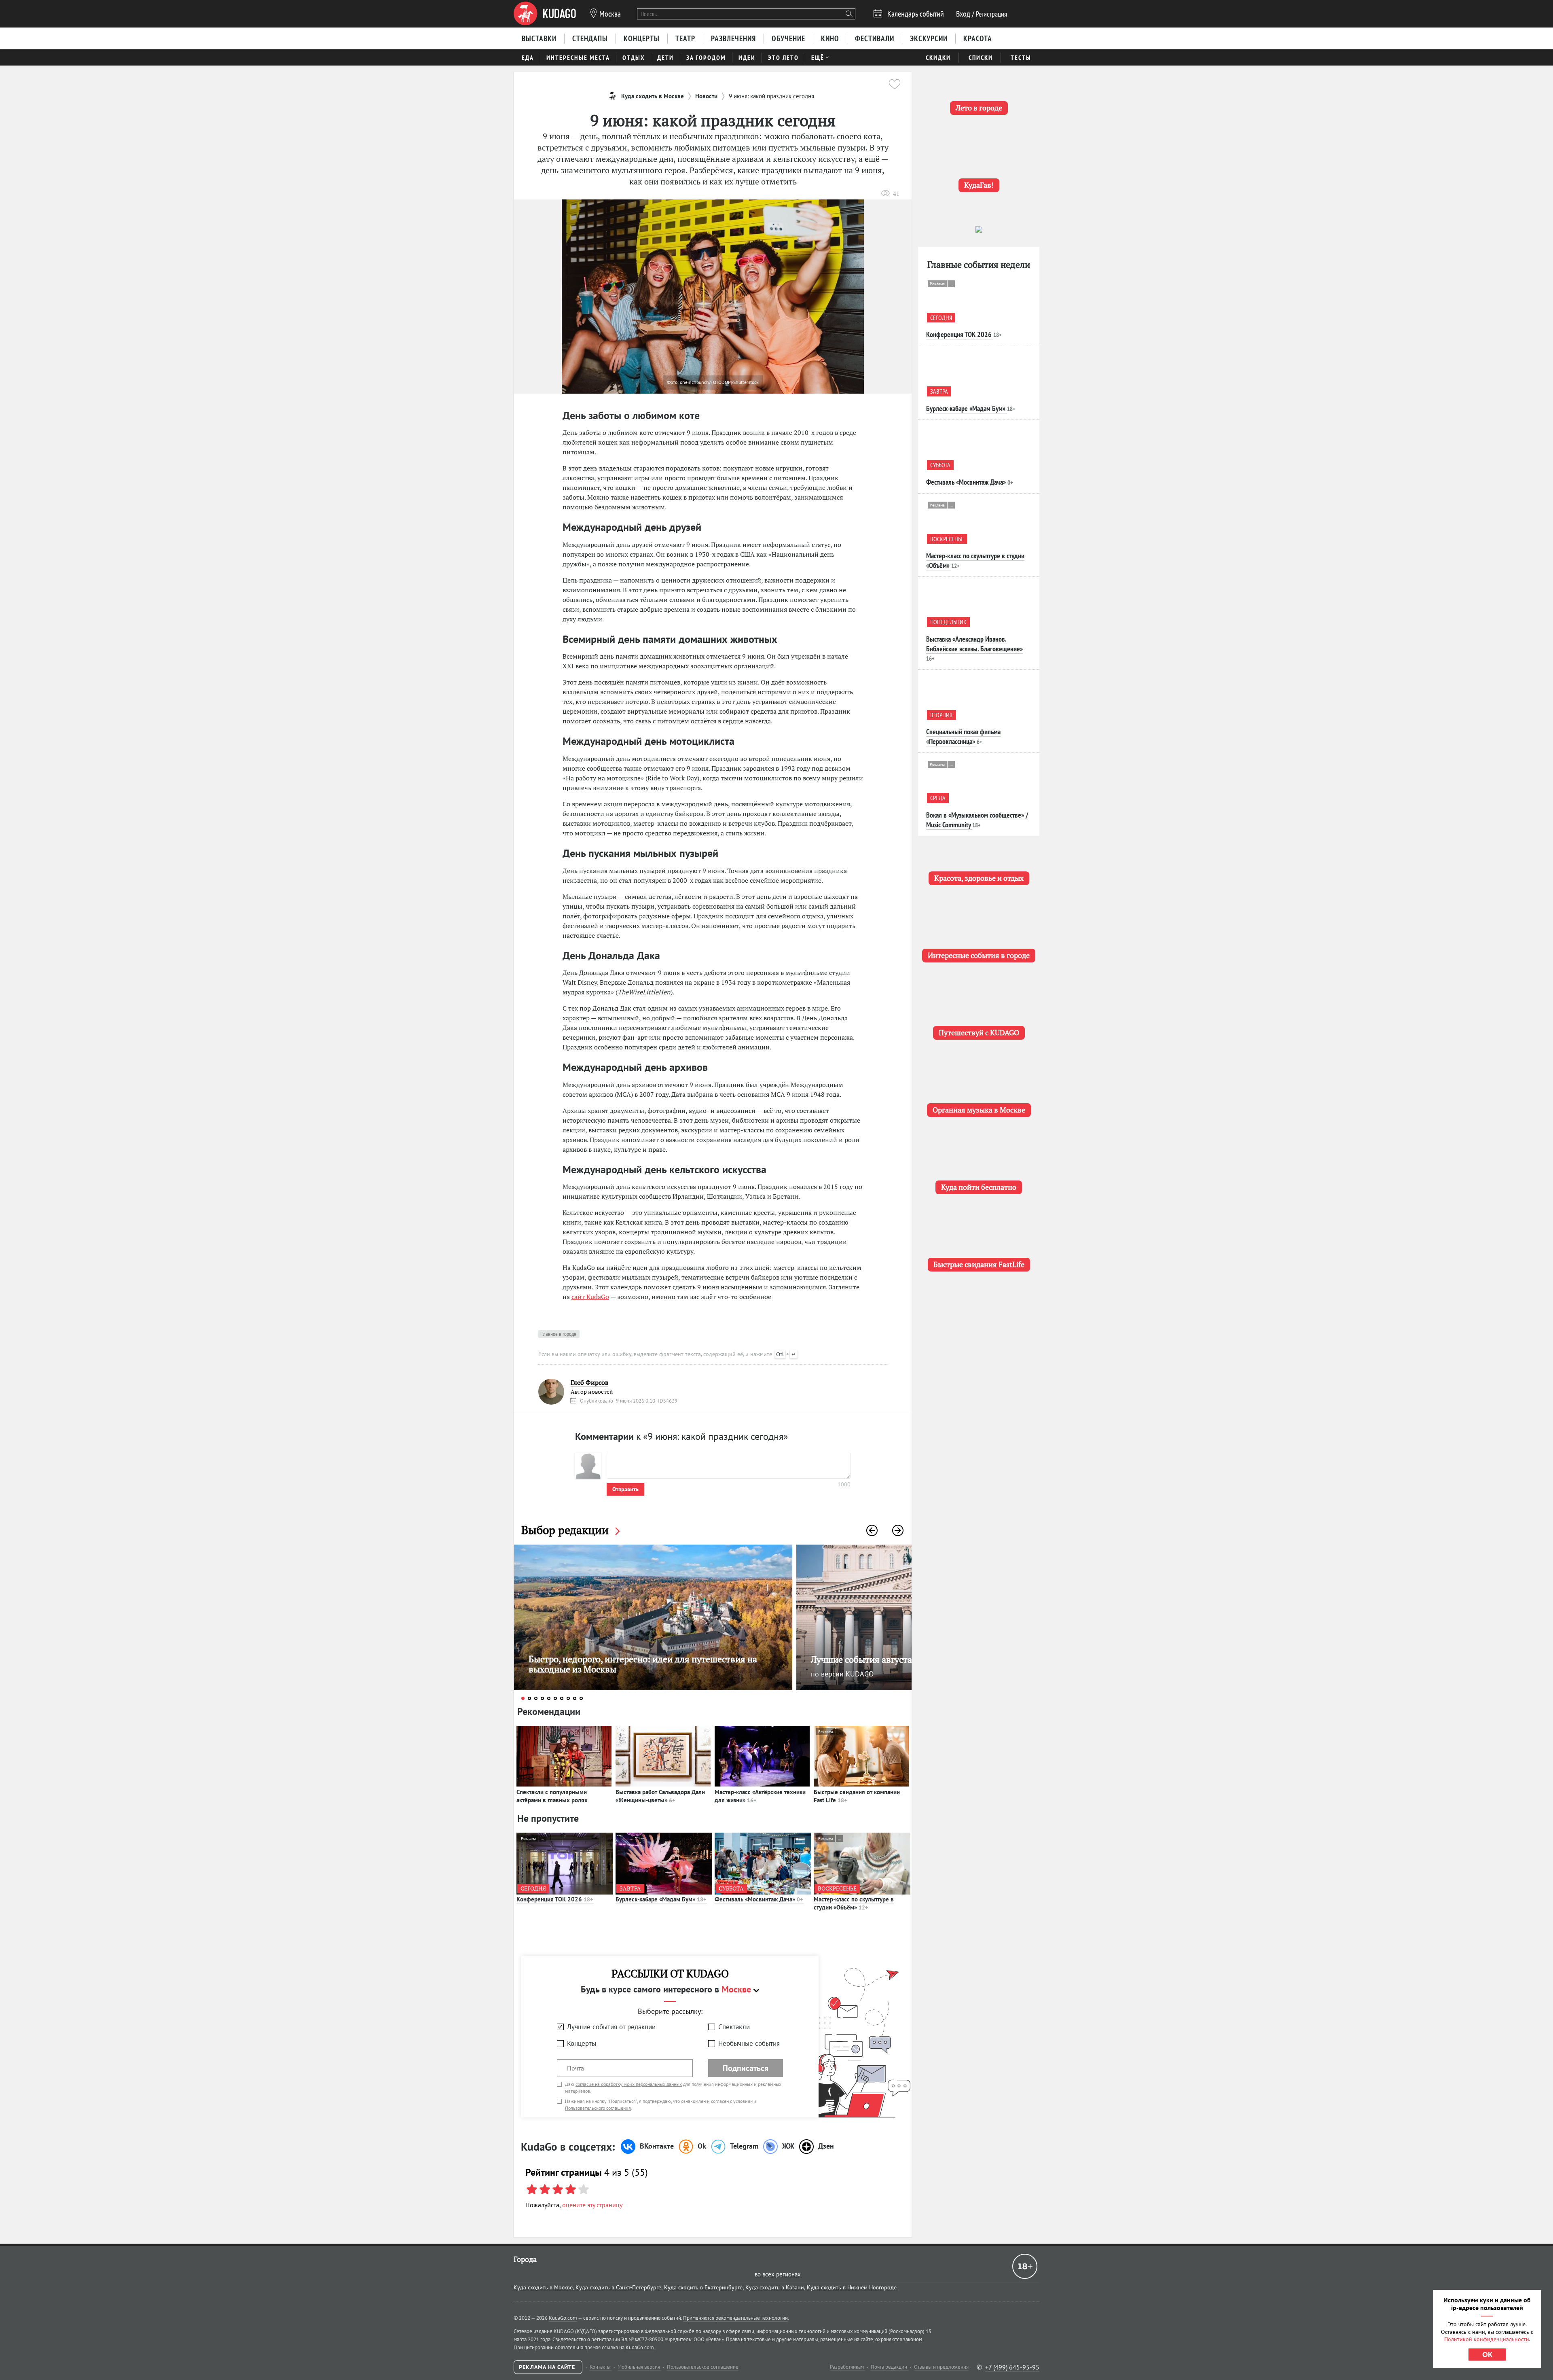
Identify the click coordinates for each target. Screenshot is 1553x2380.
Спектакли (734, 2027)
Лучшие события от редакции (611, 2027)
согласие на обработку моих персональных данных (629, 2084)
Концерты (582, 2043)
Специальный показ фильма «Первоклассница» (963, 736)
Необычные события (749, 2043)
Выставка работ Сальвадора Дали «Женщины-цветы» (660, 1796)
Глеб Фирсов (589, 1383)
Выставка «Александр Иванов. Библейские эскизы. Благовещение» (974, 644)
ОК (1487, 2355)
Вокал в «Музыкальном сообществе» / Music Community (977, 820)
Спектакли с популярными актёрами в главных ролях (552, 1796)
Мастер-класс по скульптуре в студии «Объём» (854, 1903)
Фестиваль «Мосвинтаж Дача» (759, 1899)
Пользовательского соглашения (598, 2108)
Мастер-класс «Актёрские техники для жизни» (760, 1796)
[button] (872, 1530)
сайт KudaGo (590, 1297)
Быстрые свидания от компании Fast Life (857, 1796)
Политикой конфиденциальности (1487, 2339)
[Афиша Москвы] (545, 14)
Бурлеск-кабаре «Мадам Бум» (661, 1899)
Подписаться (746, 2068)
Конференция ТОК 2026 (555, 1899)
